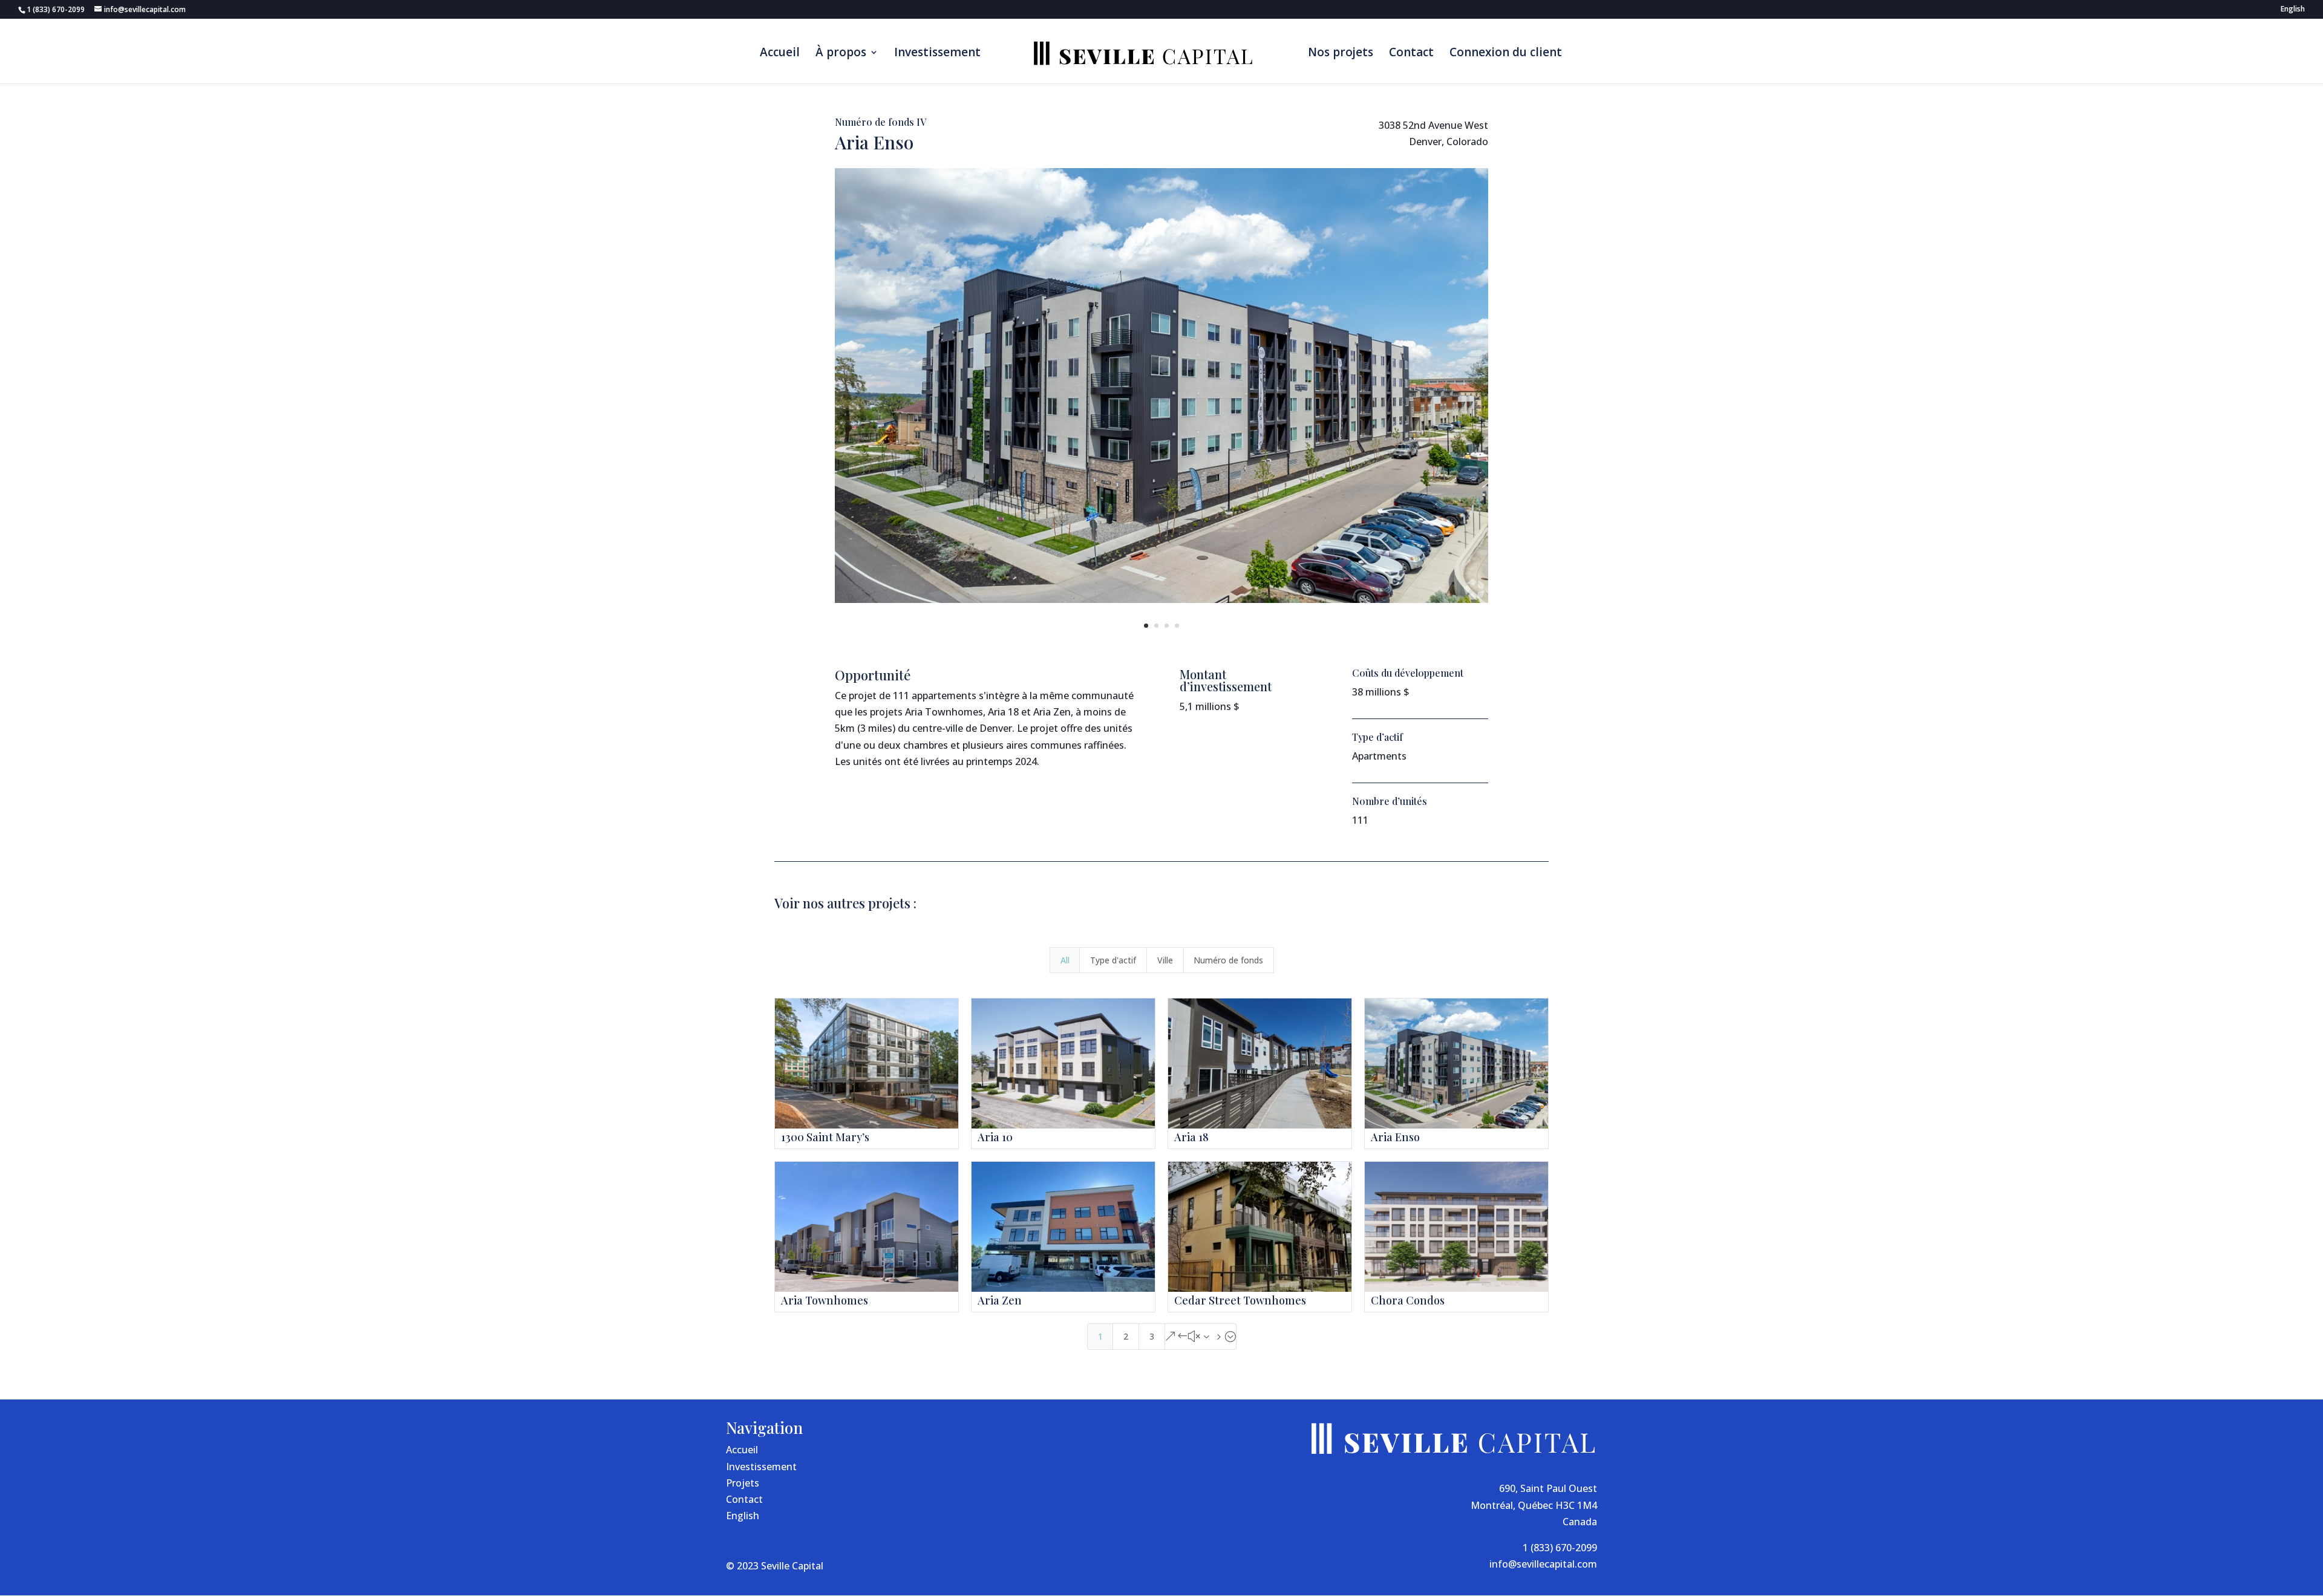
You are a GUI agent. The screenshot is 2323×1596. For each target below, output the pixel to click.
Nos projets (1341, 54)
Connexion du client (1506, 54)
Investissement (937, 54)
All (1065, 960)
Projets (743, 1483)
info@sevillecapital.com (1543, 1564)
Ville (1165, 960)
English (743, 1516)
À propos (841, 54)
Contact (1411, 54)
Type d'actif (1113, 960)
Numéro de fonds (1228, 960)
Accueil (780, 54)
